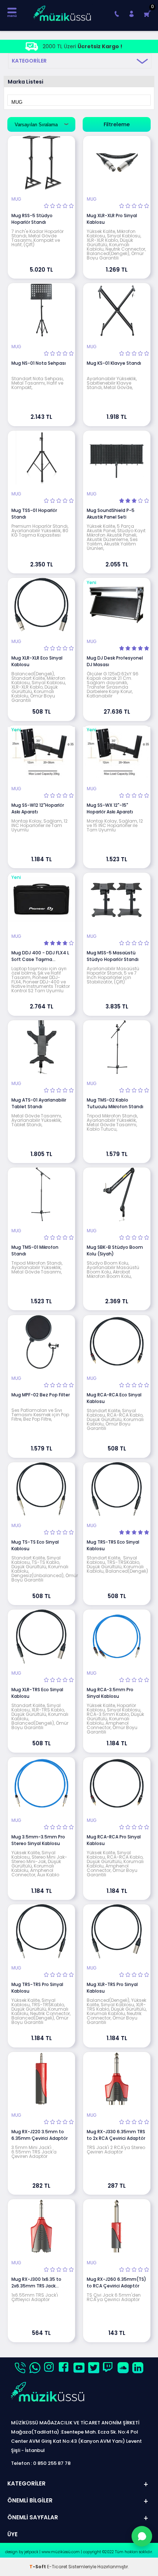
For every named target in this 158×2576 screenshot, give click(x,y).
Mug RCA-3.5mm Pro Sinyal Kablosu (110, 1693)
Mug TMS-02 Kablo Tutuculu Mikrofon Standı (115, 1103)
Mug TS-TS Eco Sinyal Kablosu (35, 1545)
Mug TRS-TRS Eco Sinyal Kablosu (113, 1545)
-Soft (38, 2567)
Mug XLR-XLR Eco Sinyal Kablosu (37, 661)
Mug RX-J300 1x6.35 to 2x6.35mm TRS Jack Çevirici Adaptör (36, 2283)
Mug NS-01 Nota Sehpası (39, 363)
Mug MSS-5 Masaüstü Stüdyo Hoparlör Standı (113, 956)
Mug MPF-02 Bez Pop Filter (41, 1395)
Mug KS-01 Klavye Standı (114, 363)
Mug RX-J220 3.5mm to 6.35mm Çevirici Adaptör (39, 2135)
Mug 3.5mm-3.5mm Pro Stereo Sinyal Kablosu (38, 1840)
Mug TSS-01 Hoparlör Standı (34, 514)
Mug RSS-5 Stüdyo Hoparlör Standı (32, 219)
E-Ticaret (57, 2567)
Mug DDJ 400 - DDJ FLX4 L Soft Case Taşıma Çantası (40, 956)
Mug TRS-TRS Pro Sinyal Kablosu (37, 1988)
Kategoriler (29, 61)
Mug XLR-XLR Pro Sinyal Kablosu (112, 219)
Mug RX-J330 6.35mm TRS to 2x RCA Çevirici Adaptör (116, 2135)
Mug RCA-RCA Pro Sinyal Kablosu (114, 1840)
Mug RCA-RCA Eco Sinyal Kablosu (114, 1398)
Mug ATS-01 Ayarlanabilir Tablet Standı (39, 1103)
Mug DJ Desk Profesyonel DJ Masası (115, 661)
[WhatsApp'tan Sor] (142, 2536)
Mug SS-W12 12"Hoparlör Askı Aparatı (38, 808)
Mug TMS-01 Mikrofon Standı (35, 1250)
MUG (16, 199)
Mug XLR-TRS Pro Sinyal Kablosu (112, 1988)
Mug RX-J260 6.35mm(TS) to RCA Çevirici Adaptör (116, 2282)
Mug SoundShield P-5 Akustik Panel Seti (111, 514)
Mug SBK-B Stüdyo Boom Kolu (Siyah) (115, 1250)
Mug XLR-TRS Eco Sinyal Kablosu (37, 1693)
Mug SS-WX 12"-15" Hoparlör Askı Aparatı (110, 808)
